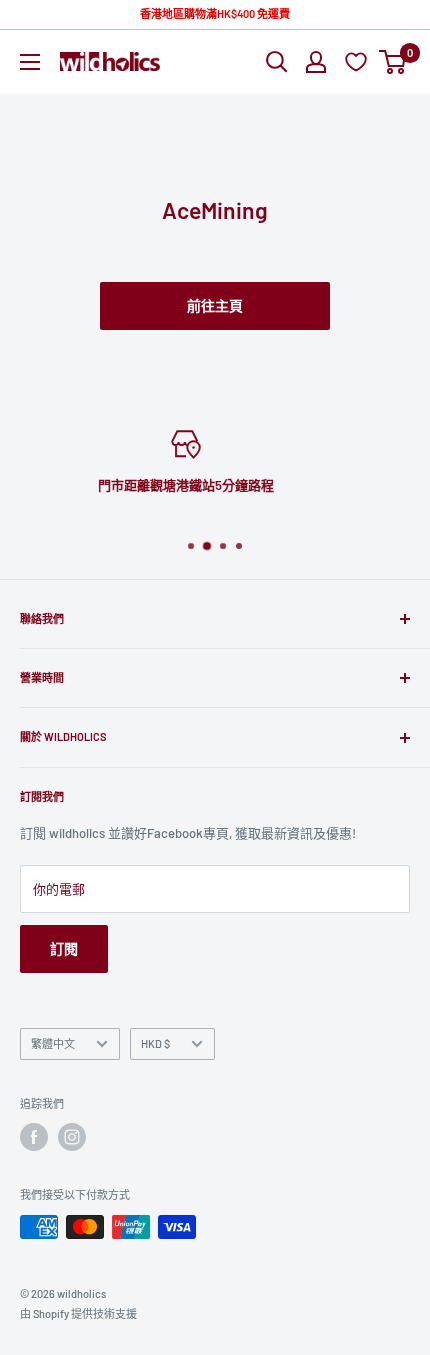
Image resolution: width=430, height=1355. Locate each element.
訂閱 (64, 948)
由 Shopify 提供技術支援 (78, 1313)
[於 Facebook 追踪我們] (34, 1137)
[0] (393, 62)
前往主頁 (215, 305)
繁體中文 (53, 1043)
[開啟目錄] (30, 62)
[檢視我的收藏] (358, 61)
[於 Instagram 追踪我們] (72, 1137)
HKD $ (155, 1043)
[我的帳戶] (316, 62)
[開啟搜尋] (277, 62)
